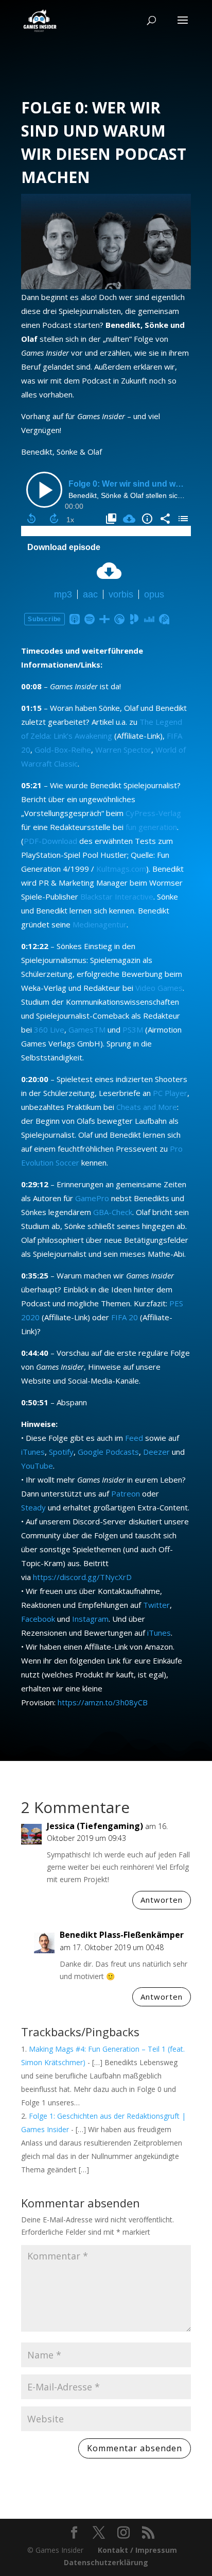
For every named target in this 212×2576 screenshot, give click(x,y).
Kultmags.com (121, 869)
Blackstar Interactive (117, 896)
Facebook (38, 1619)
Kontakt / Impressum (137, 2550)
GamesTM (87, 1029)
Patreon (126, 1493)
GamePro (92, 1198)
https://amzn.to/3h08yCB (103, 1702)
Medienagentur (100, 924)
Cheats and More (147, 1107)
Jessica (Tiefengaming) (95, 1826)
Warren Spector (123, 750)
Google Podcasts (108, 1452)
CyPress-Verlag (153, 813)
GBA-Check (113, 1212)
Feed (134, 1438)
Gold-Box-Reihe (63, 750)
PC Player (170, 1093)
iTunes (33, 1452)
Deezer (156, 1452)
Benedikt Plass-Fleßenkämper (122, 1935)
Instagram (90, 1619)
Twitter (156, 1605)
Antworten (162, 1900)
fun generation (151, 827)
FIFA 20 (125, 1317)
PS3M (133, 1029)
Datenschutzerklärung (106, 2562)
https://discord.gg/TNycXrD (82, 1577)
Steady (33, 1507)
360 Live (49, 1029)
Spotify (61, 1452)
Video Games (159, 988)
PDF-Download (50, 841)
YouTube (37, 1466)
